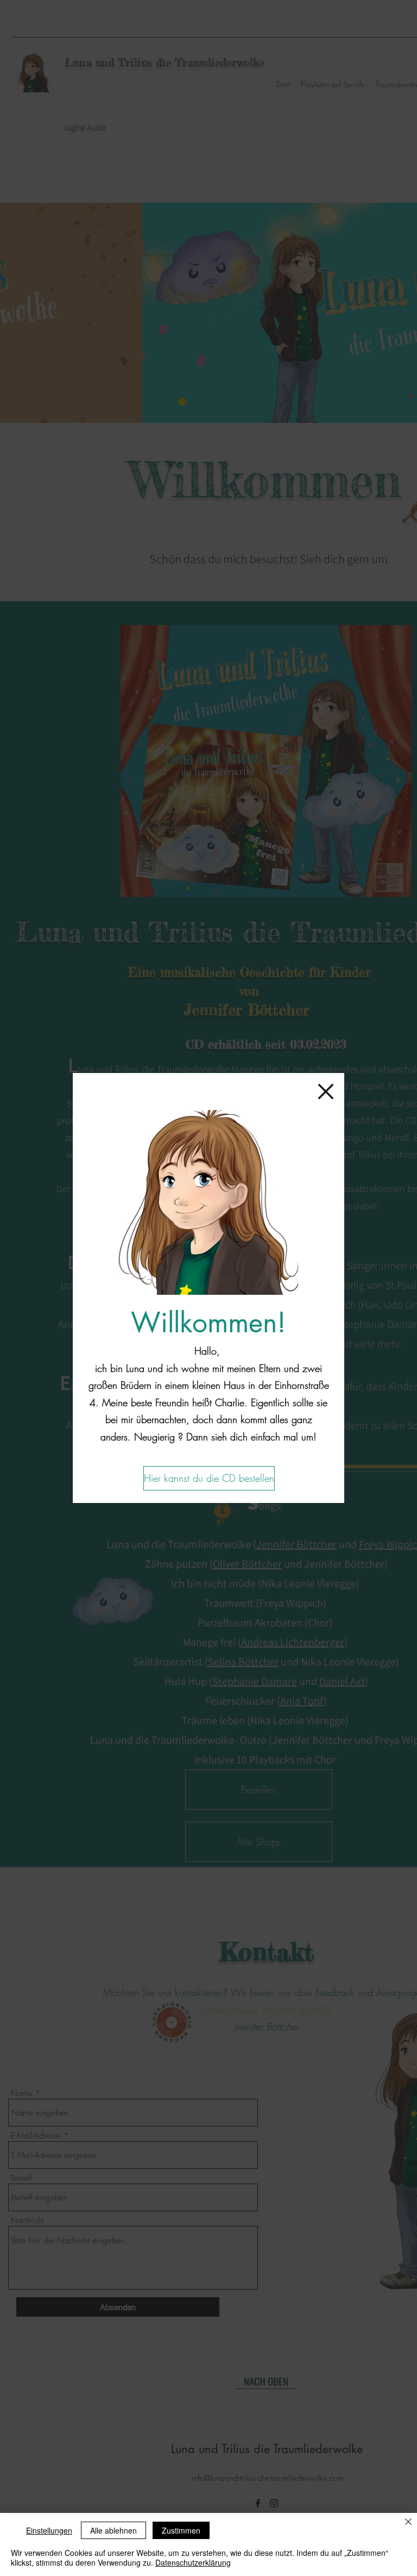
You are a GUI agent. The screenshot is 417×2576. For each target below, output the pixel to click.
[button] (326, 1091)
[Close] (408, 2522)
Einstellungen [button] (49, 2530)
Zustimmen (181, 2530)
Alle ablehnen (113, 2530)
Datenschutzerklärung (193, 2562)
